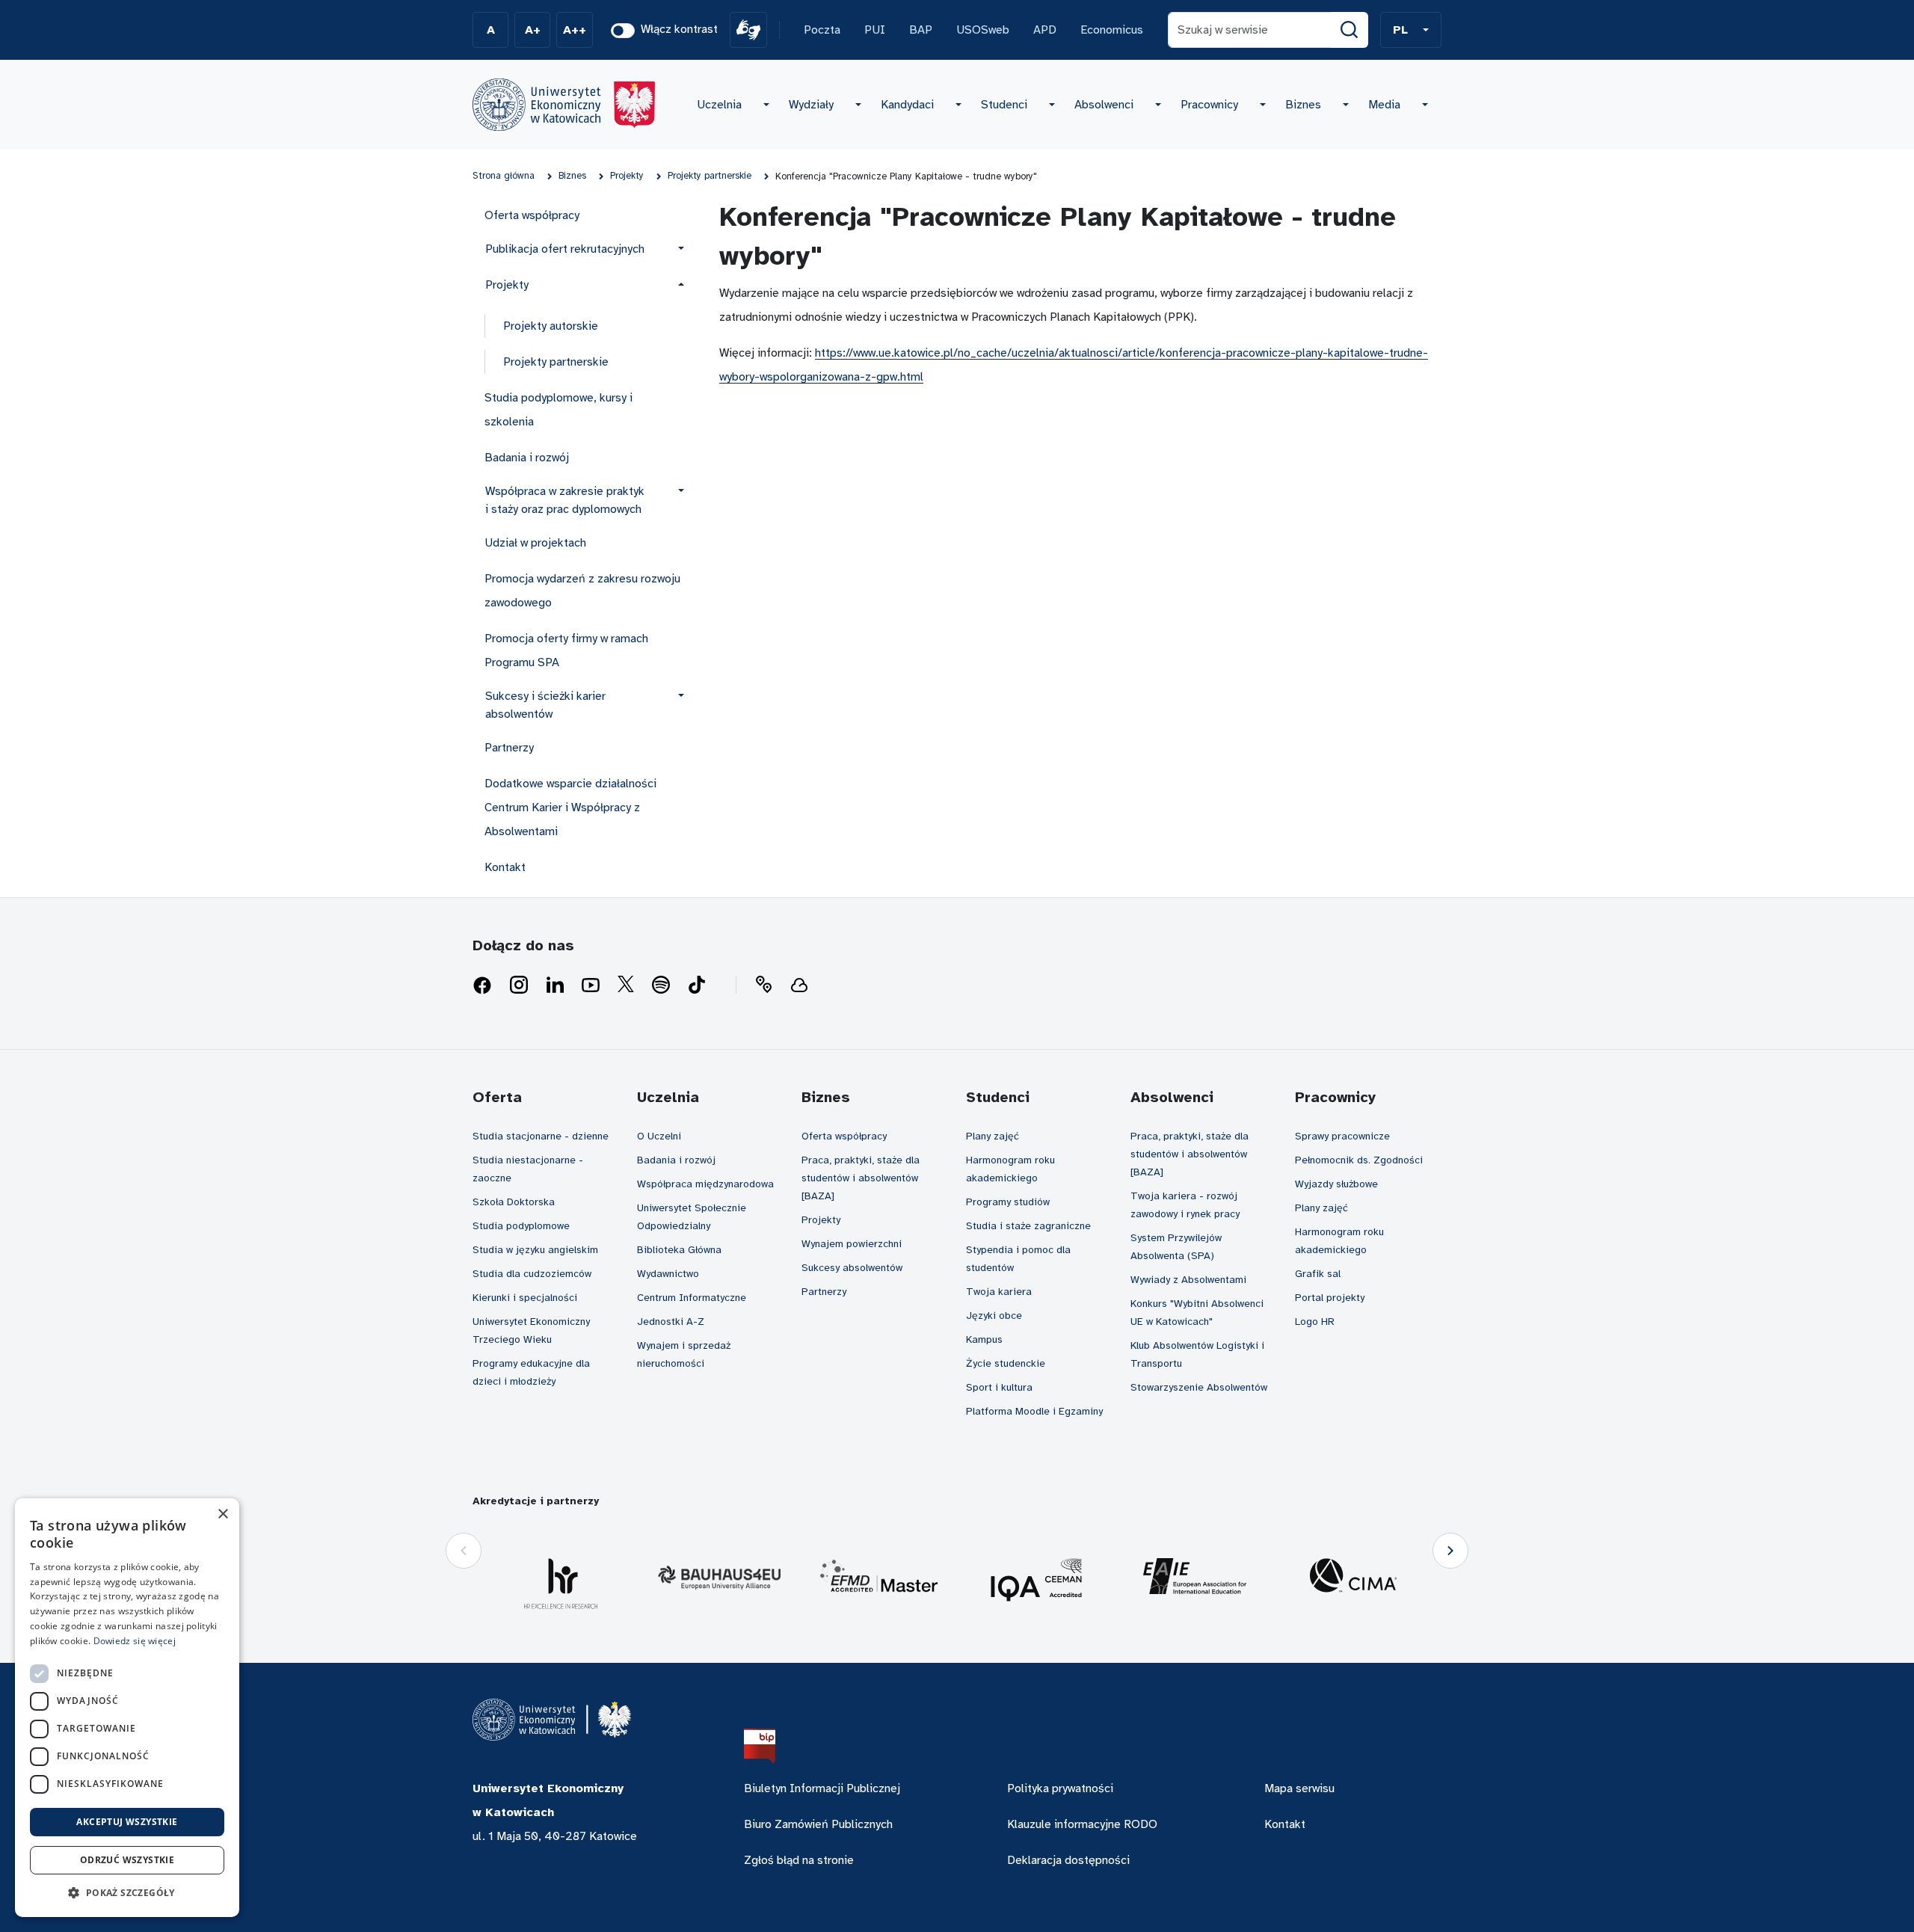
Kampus (984, 1339)
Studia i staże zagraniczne (1028, 1226)
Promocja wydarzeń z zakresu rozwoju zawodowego (582, 591)
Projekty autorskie (551, 326)
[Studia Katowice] (564, 105)
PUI (875, 30)
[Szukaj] (1350, 30)
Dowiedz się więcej (135, 1641)
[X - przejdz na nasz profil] (626, 985)
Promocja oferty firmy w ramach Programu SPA (566, 650)
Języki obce (994, 1316)
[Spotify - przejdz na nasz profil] (661, 985)
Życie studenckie (1006, 1363)
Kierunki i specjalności (525, 1298)
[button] (1411, 30)
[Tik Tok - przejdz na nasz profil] (697, 985)
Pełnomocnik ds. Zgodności (1359, 1160)
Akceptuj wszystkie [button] (127, 1822)
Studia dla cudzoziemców (532, 1274)
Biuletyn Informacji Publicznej (822, 1788)
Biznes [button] (1303, 105)
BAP (921, 30)
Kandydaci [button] (907, 105)
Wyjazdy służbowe (1336, 1184)
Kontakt (505, 867)
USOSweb (983, 30)
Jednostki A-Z (671, 1322)
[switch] (623, 31)
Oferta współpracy (532, 215)
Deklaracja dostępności (1068, 1860)
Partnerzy (509, 748)
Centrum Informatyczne (692, 1298)
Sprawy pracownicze (1342, 1136)
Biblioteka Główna (679, 1250)
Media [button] (1384, 105)
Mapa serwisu (1299, 1788)
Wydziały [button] (811, 105)
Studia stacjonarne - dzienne (541, 1136)
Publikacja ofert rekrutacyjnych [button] (565, 249)
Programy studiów (1008, 1202)
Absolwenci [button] (1104, 105)
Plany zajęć (993, 1136)
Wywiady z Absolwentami (1188, 1280)
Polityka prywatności (1060, 1788)
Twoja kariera (999, 1292)
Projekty (821, 1220)
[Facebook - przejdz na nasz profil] (482, 985)
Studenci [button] (1004, 105)
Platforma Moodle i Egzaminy (1034, 1411)
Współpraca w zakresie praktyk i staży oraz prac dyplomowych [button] (565, 500)
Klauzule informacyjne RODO (1082, 1824)
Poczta (822, 30)
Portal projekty (1330, 1298)
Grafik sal (1318, 1274)
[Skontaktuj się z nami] (763, 985)
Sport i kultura (999, 1387)
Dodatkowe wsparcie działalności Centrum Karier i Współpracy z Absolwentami (570, 807)
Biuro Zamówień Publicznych (818, 1824)
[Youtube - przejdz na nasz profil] (591, 985)
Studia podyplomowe (521, 1226)
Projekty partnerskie (556, 362)
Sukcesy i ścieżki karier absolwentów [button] (545, 705)
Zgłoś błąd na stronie (799, 1860)
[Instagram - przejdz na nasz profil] (519, 985)
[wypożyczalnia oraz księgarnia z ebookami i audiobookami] (799, 985)
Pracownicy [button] (1209, 105)
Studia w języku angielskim (535, 1250)
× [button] (222, 1514)
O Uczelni (659, 1136)
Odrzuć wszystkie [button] (127, 1860)
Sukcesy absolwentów (852, 1268)
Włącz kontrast (679, 29)
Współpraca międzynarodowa (705, 1184)
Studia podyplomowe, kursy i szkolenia (558, 410)
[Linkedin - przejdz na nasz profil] (555, 985)
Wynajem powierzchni (852, 1244)
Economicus (1112, 30)
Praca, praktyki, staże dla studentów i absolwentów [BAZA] (861, 1178)
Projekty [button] (507, 285)
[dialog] (127, 1708)
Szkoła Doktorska (514, 1202)
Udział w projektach (535, 543)
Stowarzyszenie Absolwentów (1199, 1387)
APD (1045, 30)
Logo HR (1315, 1322)
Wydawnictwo (668, 1274)
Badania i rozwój (527, 458)
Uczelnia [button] (719, 105)
